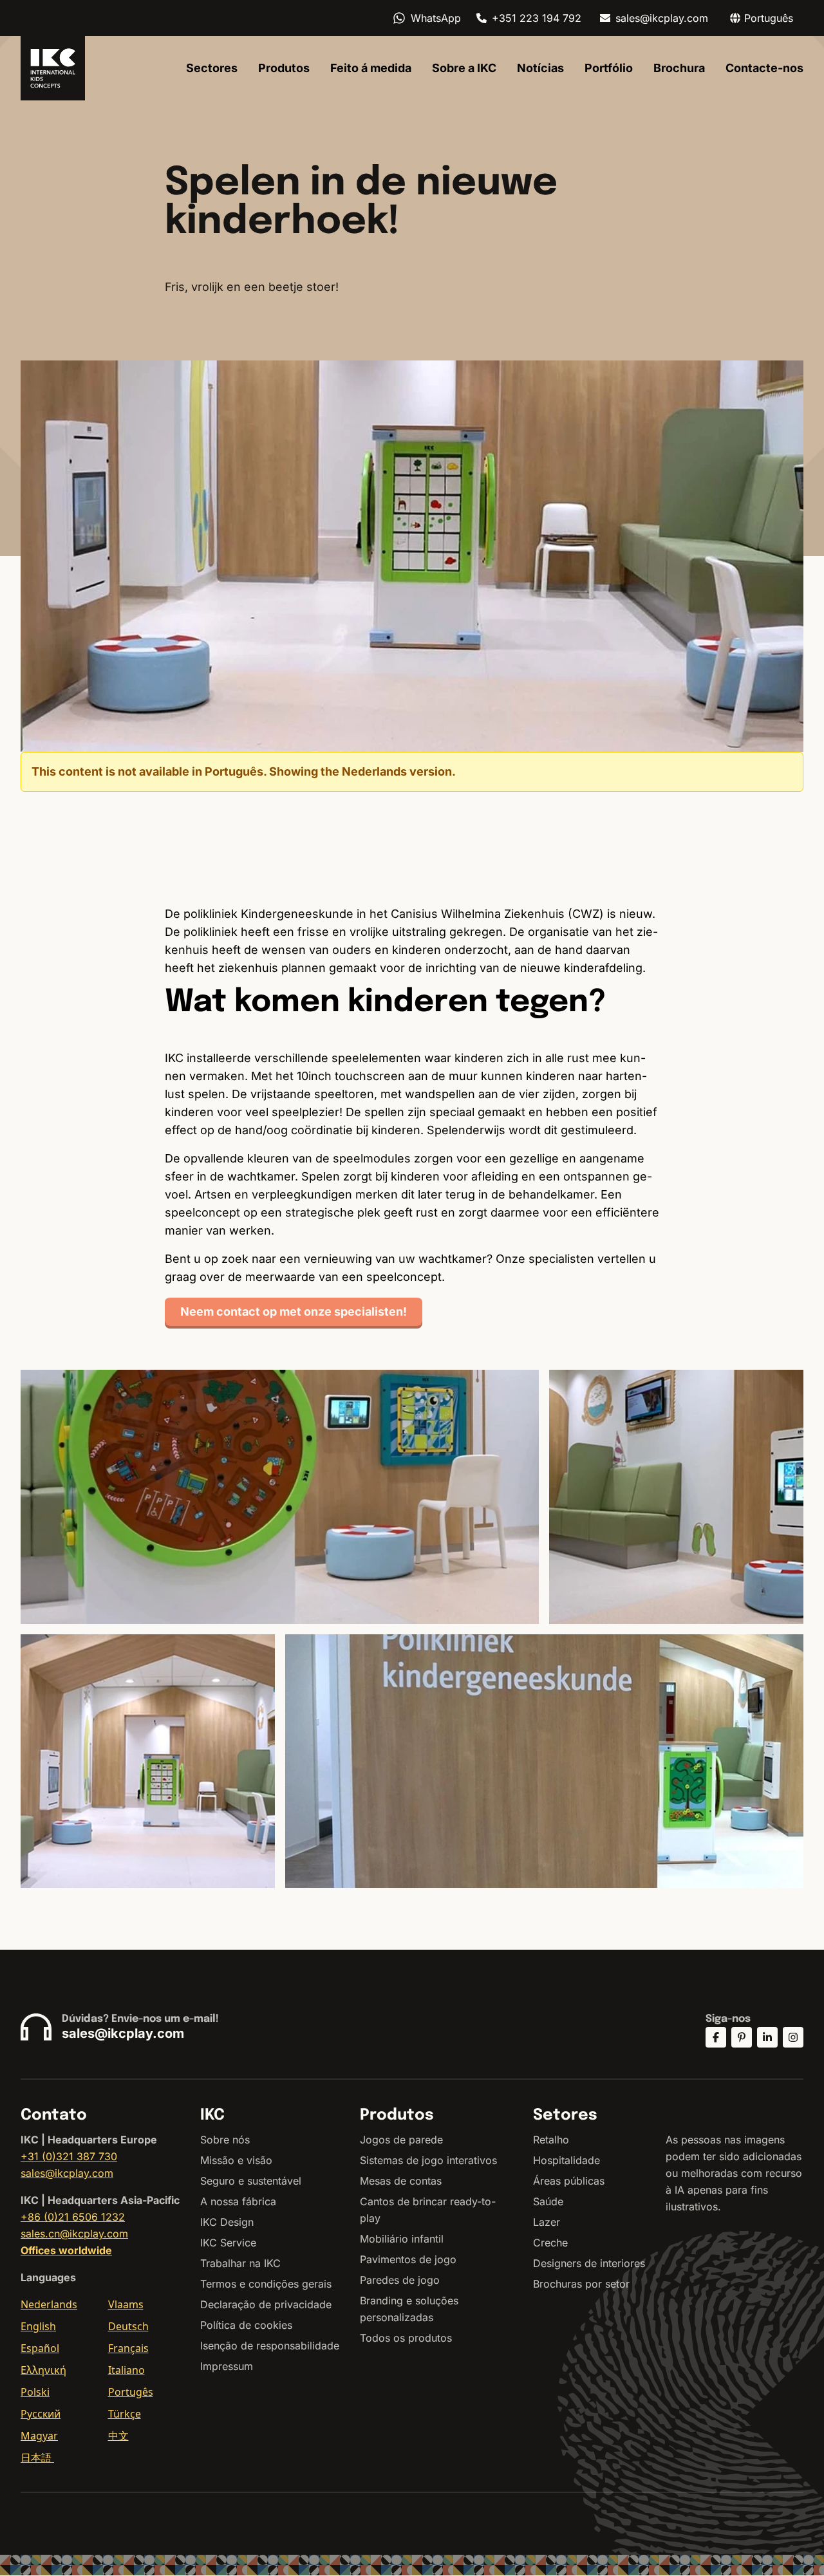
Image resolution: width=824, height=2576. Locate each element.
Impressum (227, 2366)
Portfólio (609, 68)
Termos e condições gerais (266, 2284)
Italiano (126, 2370)
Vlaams (126, 2304)
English (38, 2326)
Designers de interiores (589, 2263)
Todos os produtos (406, 2338)
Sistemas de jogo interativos (428, 2160)
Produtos (284, 68)
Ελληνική (43, 2370)
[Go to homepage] (53, 68)
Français (128, 2348)
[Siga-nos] (716, 2037)
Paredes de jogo (400, 2280)
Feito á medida (371, 68)
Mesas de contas (401, 2181)
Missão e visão (236, 2160)
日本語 (37, 2458)
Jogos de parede (401, 2140)
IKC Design (227, 2222)
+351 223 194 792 (537, 18)
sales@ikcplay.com (662, 18)
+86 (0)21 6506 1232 (73, 2217)
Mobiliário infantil (402, 2239)
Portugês (131, 2392)
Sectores (212, 68)
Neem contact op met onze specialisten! (294, 1311)
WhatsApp (436, 18)
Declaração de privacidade (266, 2304)
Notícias (540, 68)
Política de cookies (246, 2325)
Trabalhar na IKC (240, 2263)
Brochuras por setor (581, 2284)
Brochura (679, 68)
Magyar (39, 2436)
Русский (41, 2414)
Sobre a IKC (464, 68)
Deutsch (128, 2326)
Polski (35, 2392)
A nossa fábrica (238, 2201)
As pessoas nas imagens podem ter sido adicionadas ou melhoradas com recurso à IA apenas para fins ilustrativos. (734, 2173)
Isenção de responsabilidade (270, 2346)
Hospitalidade (566, 2160)
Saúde (548, 2201)
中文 (118, 2436)
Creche (550, 2243)
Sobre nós (225, 2140)
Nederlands (49, 2304)
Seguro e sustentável (251, 2181)
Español (40, 2348)
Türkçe (125, 2414)
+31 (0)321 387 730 (69, 2156)
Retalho (551, 2140)
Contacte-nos (764, 68)
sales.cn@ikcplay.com (74, 2234)
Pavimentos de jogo (408, 2259)
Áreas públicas (569, 2181)
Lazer (547, 2222)
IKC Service (228, 2243)
